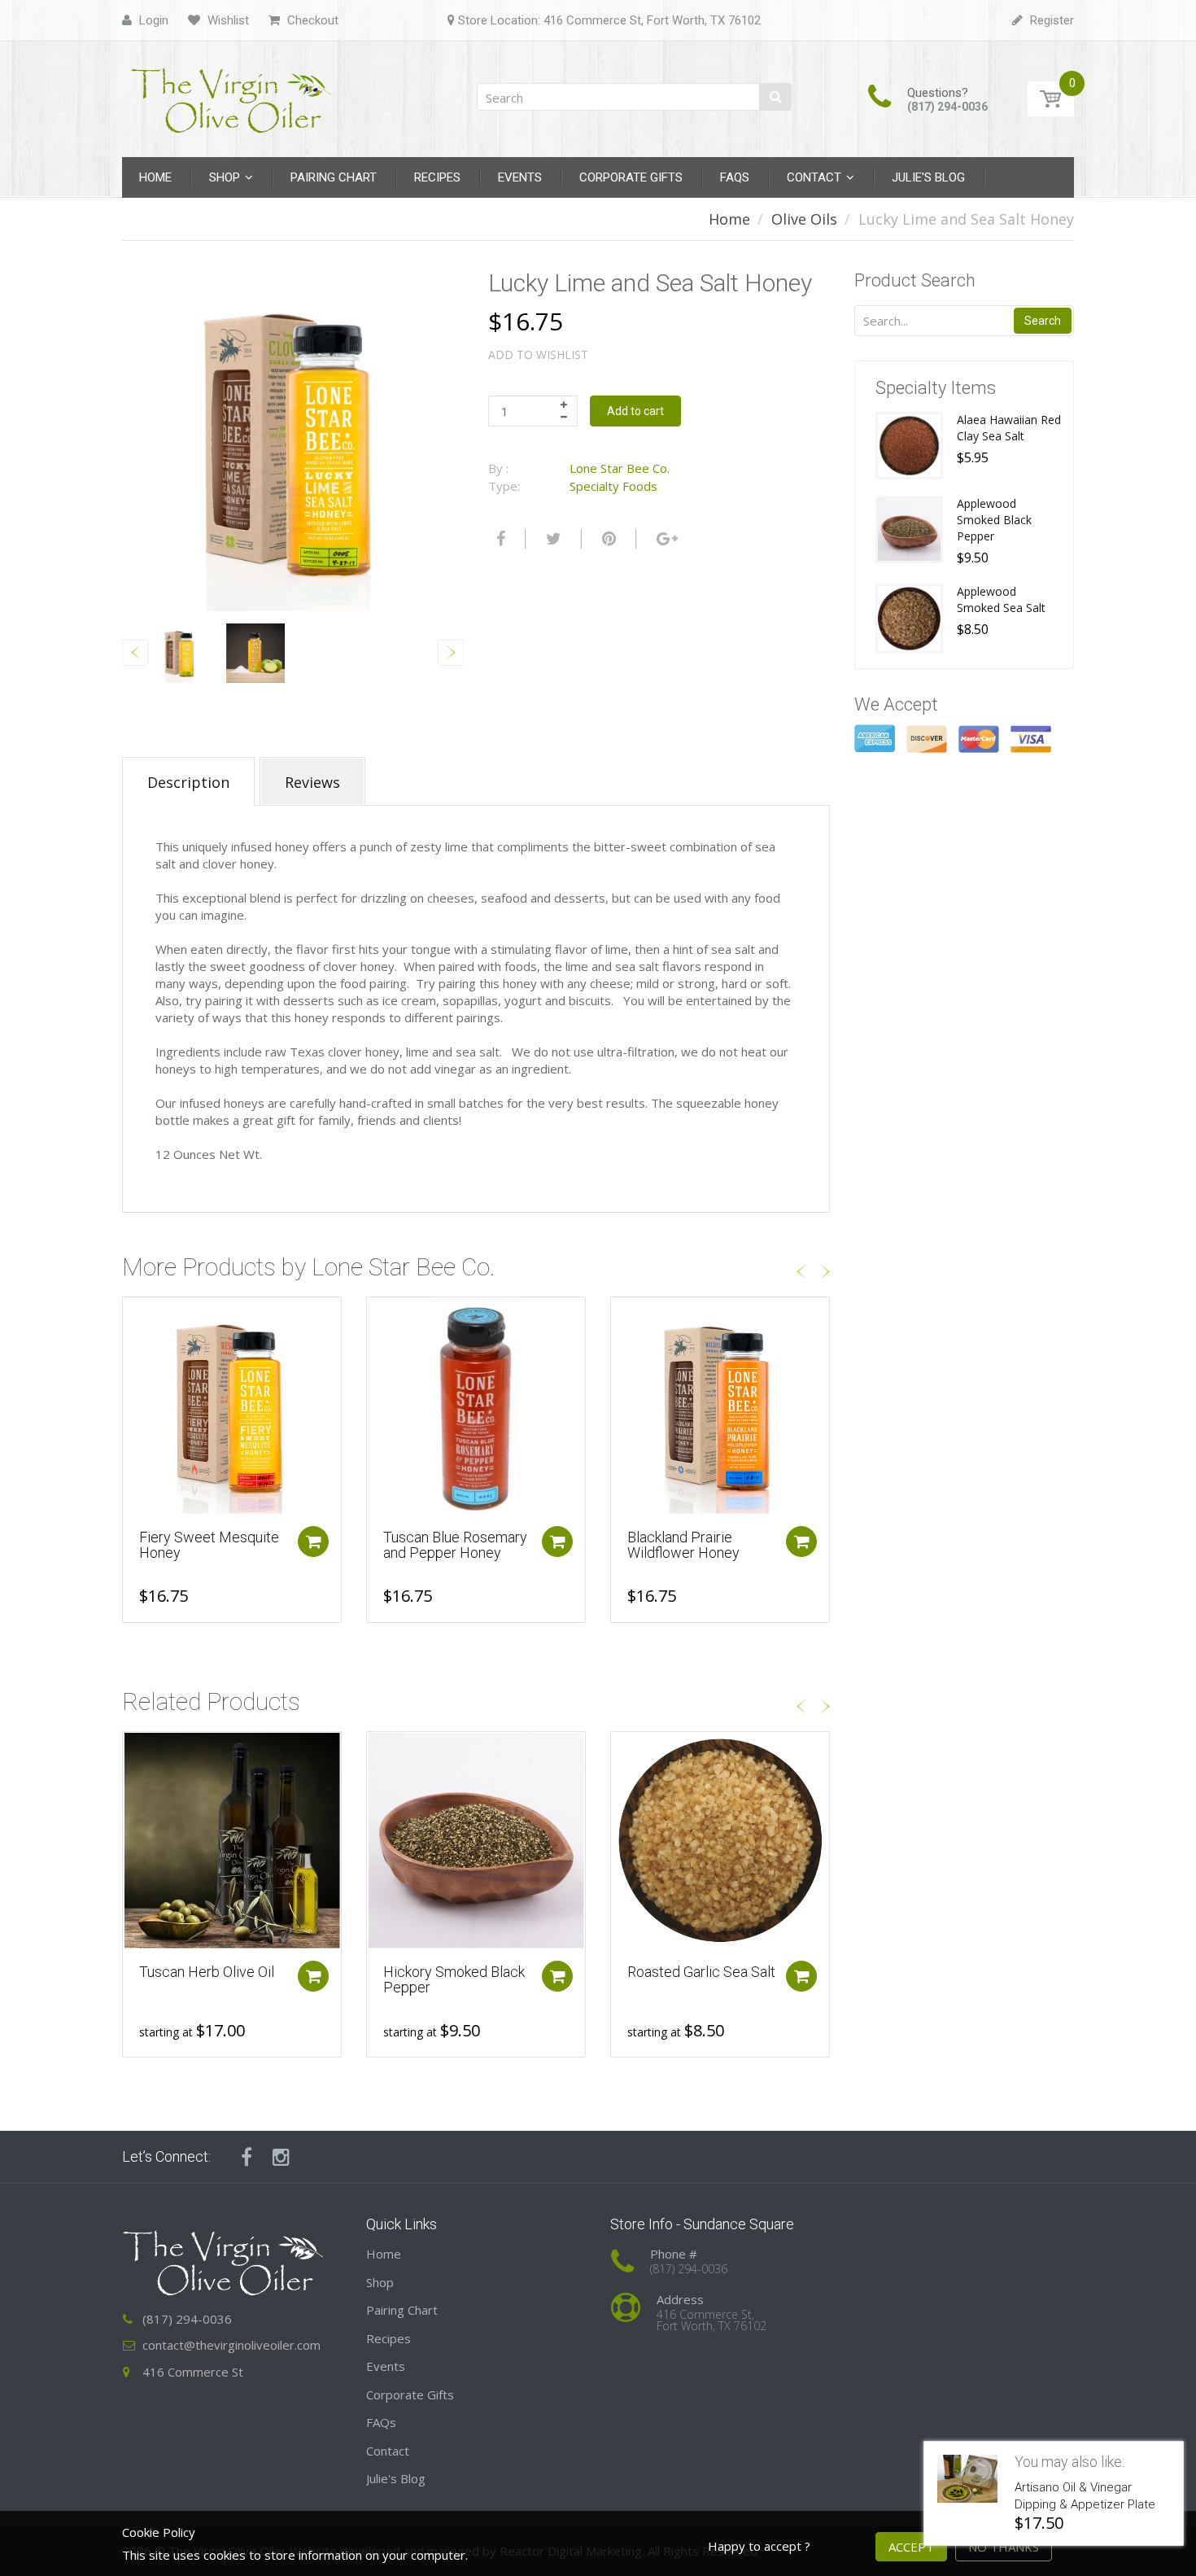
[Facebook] (499, 539)
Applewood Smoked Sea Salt (1001, 599)
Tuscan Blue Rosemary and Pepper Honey (455, 1545)
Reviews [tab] (312, 782)
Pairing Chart (402, 2310)
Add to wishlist (538, 354)
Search (1043, 321)
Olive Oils (804, 219)
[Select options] (313, 1976)
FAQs (381, 2422)
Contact (388, 2451)
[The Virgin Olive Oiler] (232, 94)
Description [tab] (188, 782)
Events (386, 2366)
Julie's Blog (396, 2478)
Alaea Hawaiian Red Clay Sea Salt (1009, 428)
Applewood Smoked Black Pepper (994, 520)
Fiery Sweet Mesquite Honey (209, 1545)
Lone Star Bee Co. (620, 468)
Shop (380, 2282)
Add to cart (635, 411)
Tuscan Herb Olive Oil (207, 1972)
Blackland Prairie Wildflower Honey (683, 1545)
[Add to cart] (313, 1542)
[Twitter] (552, 539)
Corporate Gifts (410, 2394)
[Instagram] (281, 2157)
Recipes (388, 2338)
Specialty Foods (613, 486)
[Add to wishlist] (135, 1318)
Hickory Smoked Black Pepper (454, 1980)
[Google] (665, 539)
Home (729, 219)
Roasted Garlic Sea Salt (701, 1972)
